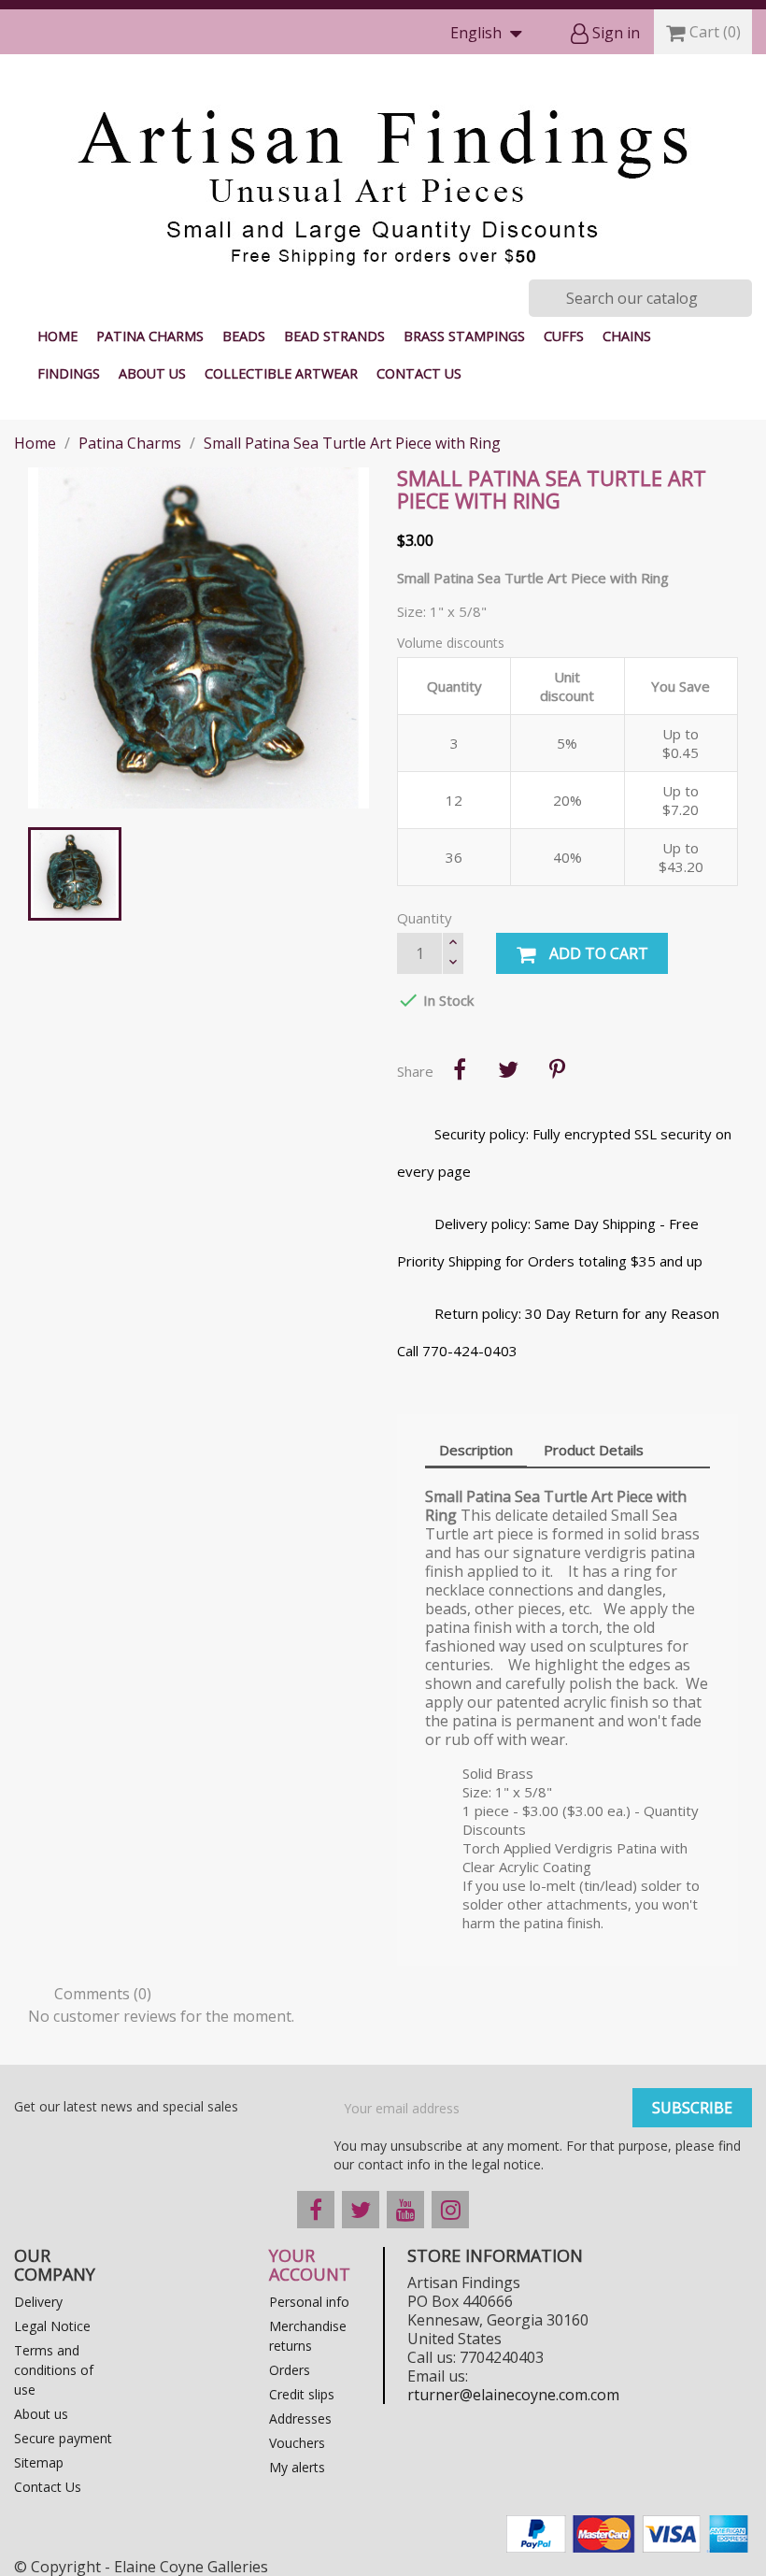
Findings (69, 373)
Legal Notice (52, 2326)
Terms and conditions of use (54, 2370)
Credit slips (302, 2394)
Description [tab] (476, 1450)
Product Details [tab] (594, 1450)
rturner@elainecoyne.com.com (513, 2395)
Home (57, 336)
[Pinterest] (557, 1069)
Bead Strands (334, 336)
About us (152, 373)
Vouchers (297, 2443)
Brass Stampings (464, 336)
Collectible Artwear (281, 373)
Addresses (300, 2419)
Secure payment (63, 2438)
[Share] (460, 1069)
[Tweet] (508, 1069)
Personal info (309, 2302)
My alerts (297, 2467)
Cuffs (564, 336)
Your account (310, 2265)
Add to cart (597, 953)
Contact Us (419, 373)
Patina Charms (150, 336)
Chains (627, 336)
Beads (244, 336)
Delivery (38, 2302)
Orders (290, 2370)
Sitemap (39, 2462)
